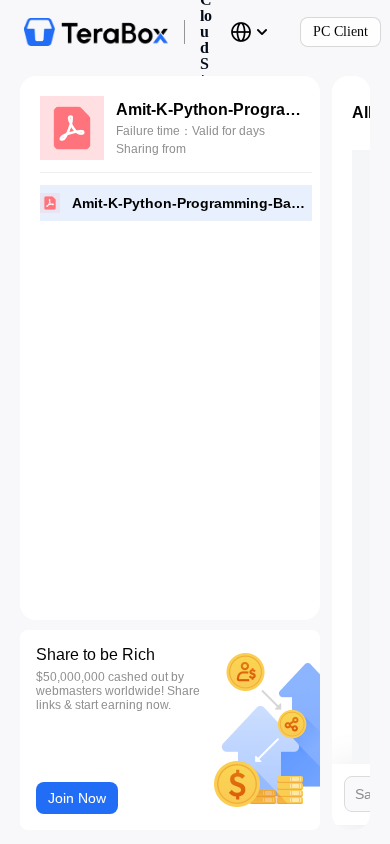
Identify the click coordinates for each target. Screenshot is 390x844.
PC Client (340, 31)
